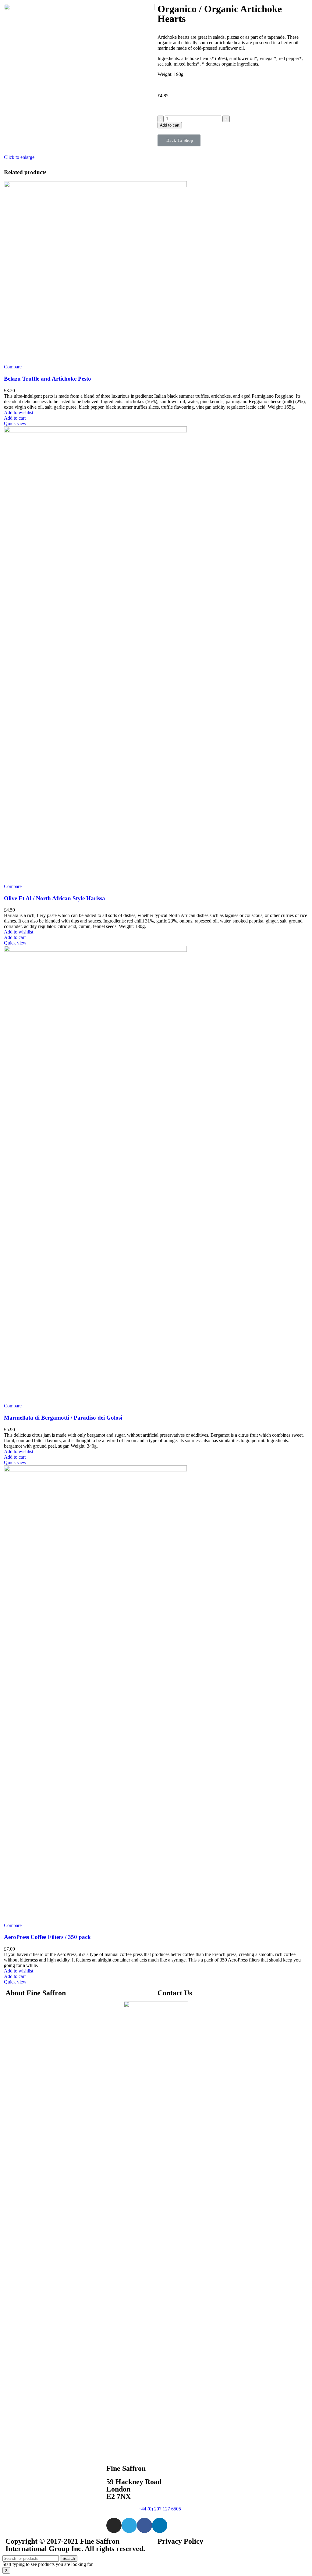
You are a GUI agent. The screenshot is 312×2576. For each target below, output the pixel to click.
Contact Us (175, 1993)
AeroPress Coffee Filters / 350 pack (47, 1937)
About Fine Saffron (36, 1993)
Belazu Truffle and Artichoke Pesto (48, 379)
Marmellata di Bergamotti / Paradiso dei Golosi (63, 1418)
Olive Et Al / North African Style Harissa (55, 898)
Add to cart (170, 125)
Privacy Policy (180, 2541)
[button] (179, 140)
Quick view (15, 423)
